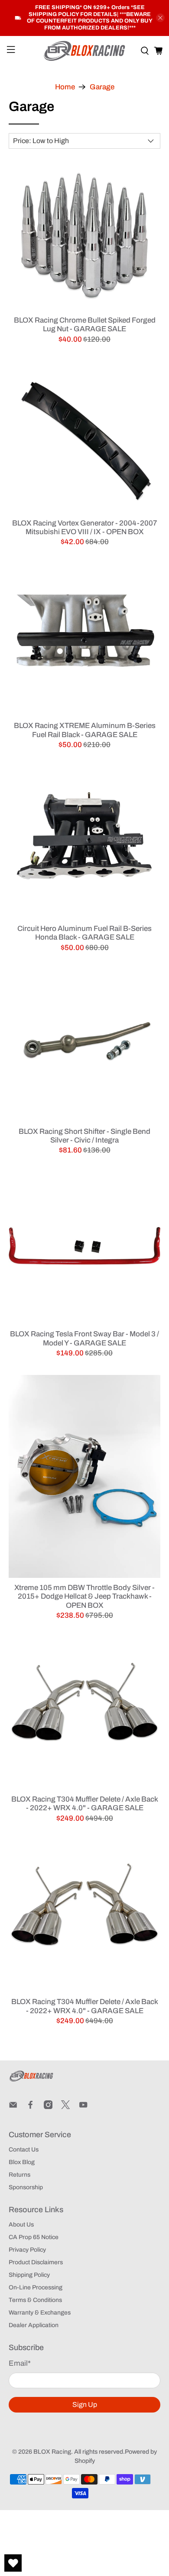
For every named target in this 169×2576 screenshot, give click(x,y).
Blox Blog (22, 2162)
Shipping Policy (29, 2275)
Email (20, 2363)
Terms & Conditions (35, 2300)
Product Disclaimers (36, 2262)
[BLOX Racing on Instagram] (48, 2107)
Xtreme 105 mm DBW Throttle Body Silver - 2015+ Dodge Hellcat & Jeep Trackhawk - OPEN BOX (84, 1597)
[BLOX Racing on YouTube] (83, 2107)
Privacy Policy (27, 2250)
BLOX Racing (52, 2452)
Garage (102, 87)
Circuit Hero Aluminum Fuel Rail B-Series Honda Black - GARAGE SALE (84, 933)
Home (65, 87)
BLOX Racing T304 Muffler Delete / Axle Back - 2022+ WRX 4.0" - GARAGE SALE (85, 1804)
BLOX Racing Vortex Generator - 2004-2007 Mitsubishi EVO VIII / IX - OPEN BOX (85, 527)
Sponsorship (26, 2187)
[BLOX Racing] (85, 51)
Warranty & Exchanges (40, 2313)
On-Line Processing (36, 2287)
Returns (19, 2175)
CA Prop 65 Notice (34, 2237)
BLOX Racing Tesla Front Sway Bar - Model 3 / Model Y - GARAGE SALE (84, 1338)
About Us (21, 2225)
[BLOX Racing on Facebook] (30, 2107)
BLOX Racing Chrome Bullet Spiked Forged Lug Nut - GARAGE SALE (85, 325)
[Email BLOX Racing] (13, 2107)
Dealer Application (34, 2325)
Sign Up (85, 2405)
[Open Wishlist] (13, 2563)
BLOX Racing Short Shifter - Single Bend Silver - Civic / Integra (84, 1136)
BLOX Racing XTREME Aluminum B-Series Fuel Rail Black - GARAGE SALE (85, 730)
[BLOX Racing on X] (65, 2107)
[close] (160, 18)
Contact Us (24, 2150)
